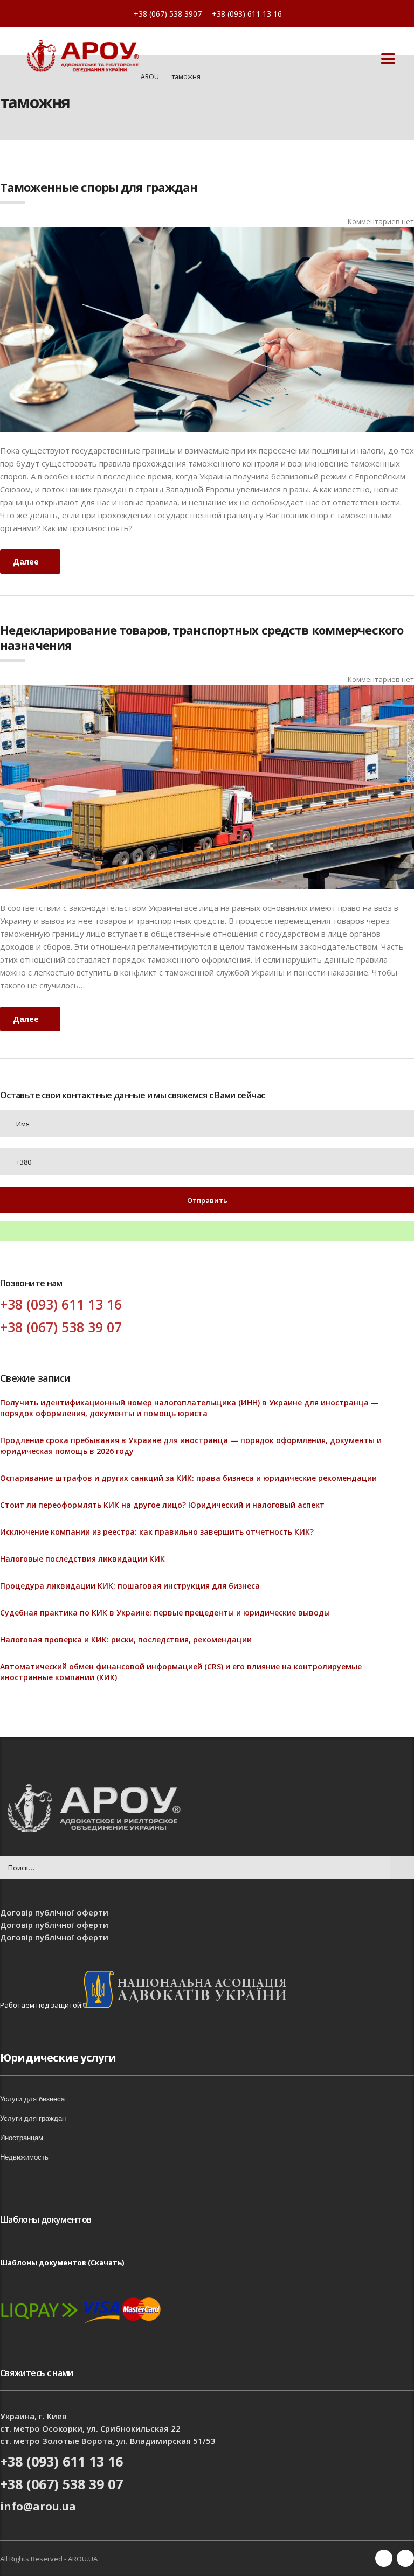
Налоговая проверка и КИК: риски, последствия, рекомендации (126, 1639)
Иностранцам (22, 2138)
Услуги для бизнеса (32, 2099)
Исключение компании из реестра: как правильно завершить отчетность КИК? (157, 1532)
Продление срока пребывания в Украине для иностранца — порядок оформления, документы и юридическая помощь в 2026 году (191, 1446)
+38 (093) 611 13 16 (247, 14)
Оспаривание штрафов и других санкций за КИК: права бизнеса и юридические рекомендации (188, 1478)
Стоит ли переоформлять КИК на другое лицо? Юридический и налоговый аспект (162, 1505)
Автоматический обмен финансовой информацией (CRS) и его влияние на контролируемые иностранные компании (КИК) (181, 1672)
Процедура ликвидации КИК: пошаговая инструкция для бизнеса (130, 1586)
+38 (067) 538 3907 (168, 14)
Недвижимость (24, 2157)
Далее (26, 562)
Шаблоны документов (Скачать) (62, 2262)
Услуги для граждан (33, 2118)
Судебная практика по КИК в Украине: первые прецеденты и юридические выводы (165, 1613)
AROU (150, 77)
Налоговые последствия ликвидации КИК (82, 1559)
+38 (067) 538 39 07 (61, 1327)
